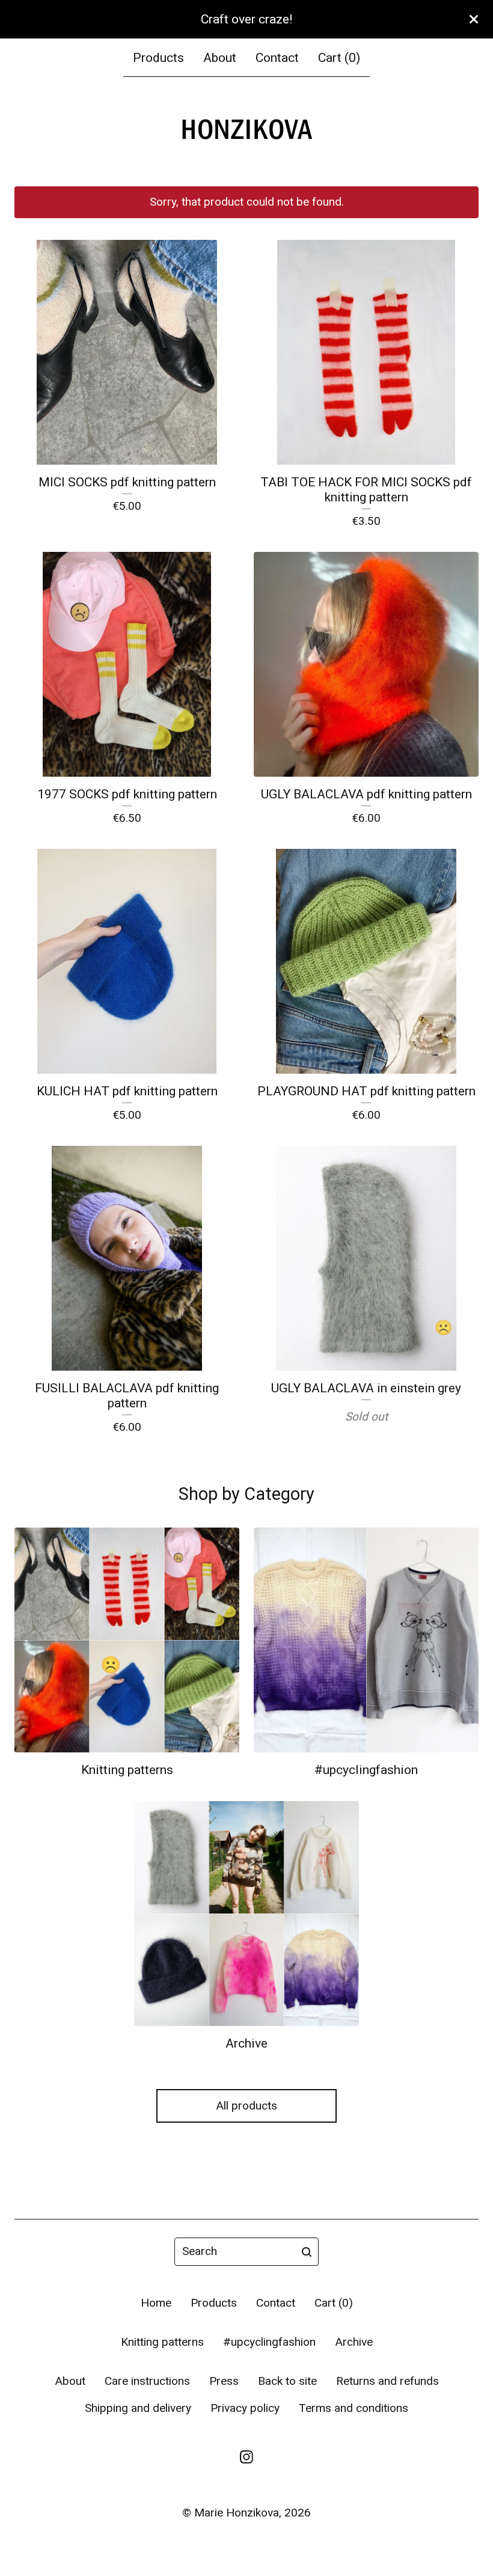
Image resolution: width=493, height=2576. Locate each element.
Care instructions (147, 2381)
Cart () (339, 57)
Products (158, 57)
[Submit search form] (307, 2252)
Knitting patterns (162, 2342)
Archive (354, 2342)
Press (224, 2381)
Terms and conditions (354, 2408)
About (220, 57)
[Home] (246, 131)
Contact (277, 57)
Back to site (287, 2381)
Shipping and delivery (138, 2408)
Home (156, 2303)
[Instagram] (246, 2457)
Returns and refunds (387, 2381)
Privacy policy (245, 2408)
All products (246, 2106)
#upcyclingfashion (269, 2342)
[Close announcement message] (474, 19)
